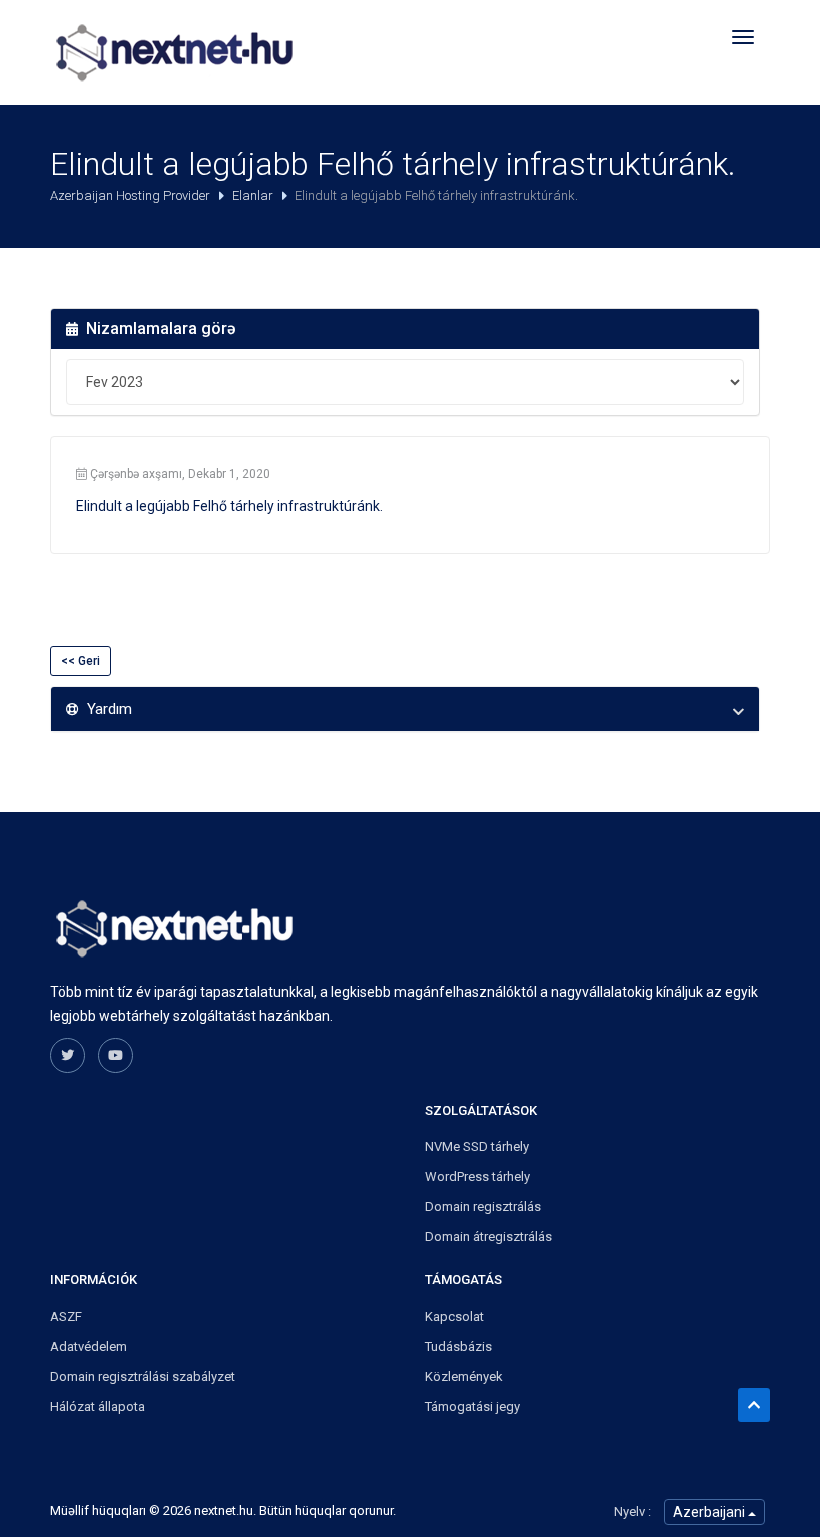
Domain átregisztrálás (488, 1236)
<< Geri (80, 661)
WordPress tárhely (477, 1176)
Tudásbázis (458, 1346)
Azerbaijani (710, 1512)
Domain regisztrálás (483, 1206)
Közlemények (464, 1376)
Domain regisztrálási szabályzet (142, 1376)
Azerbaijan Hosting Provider (131, 195)
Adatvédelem (88, 1346)
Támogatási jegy (472, 1406)
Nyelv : (632, 1511)
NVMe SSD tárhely (477, 1146)
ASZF (66, 1316)
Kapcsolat (454, 1316)
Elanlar (254, 195)
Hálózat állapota (97, 1406)
